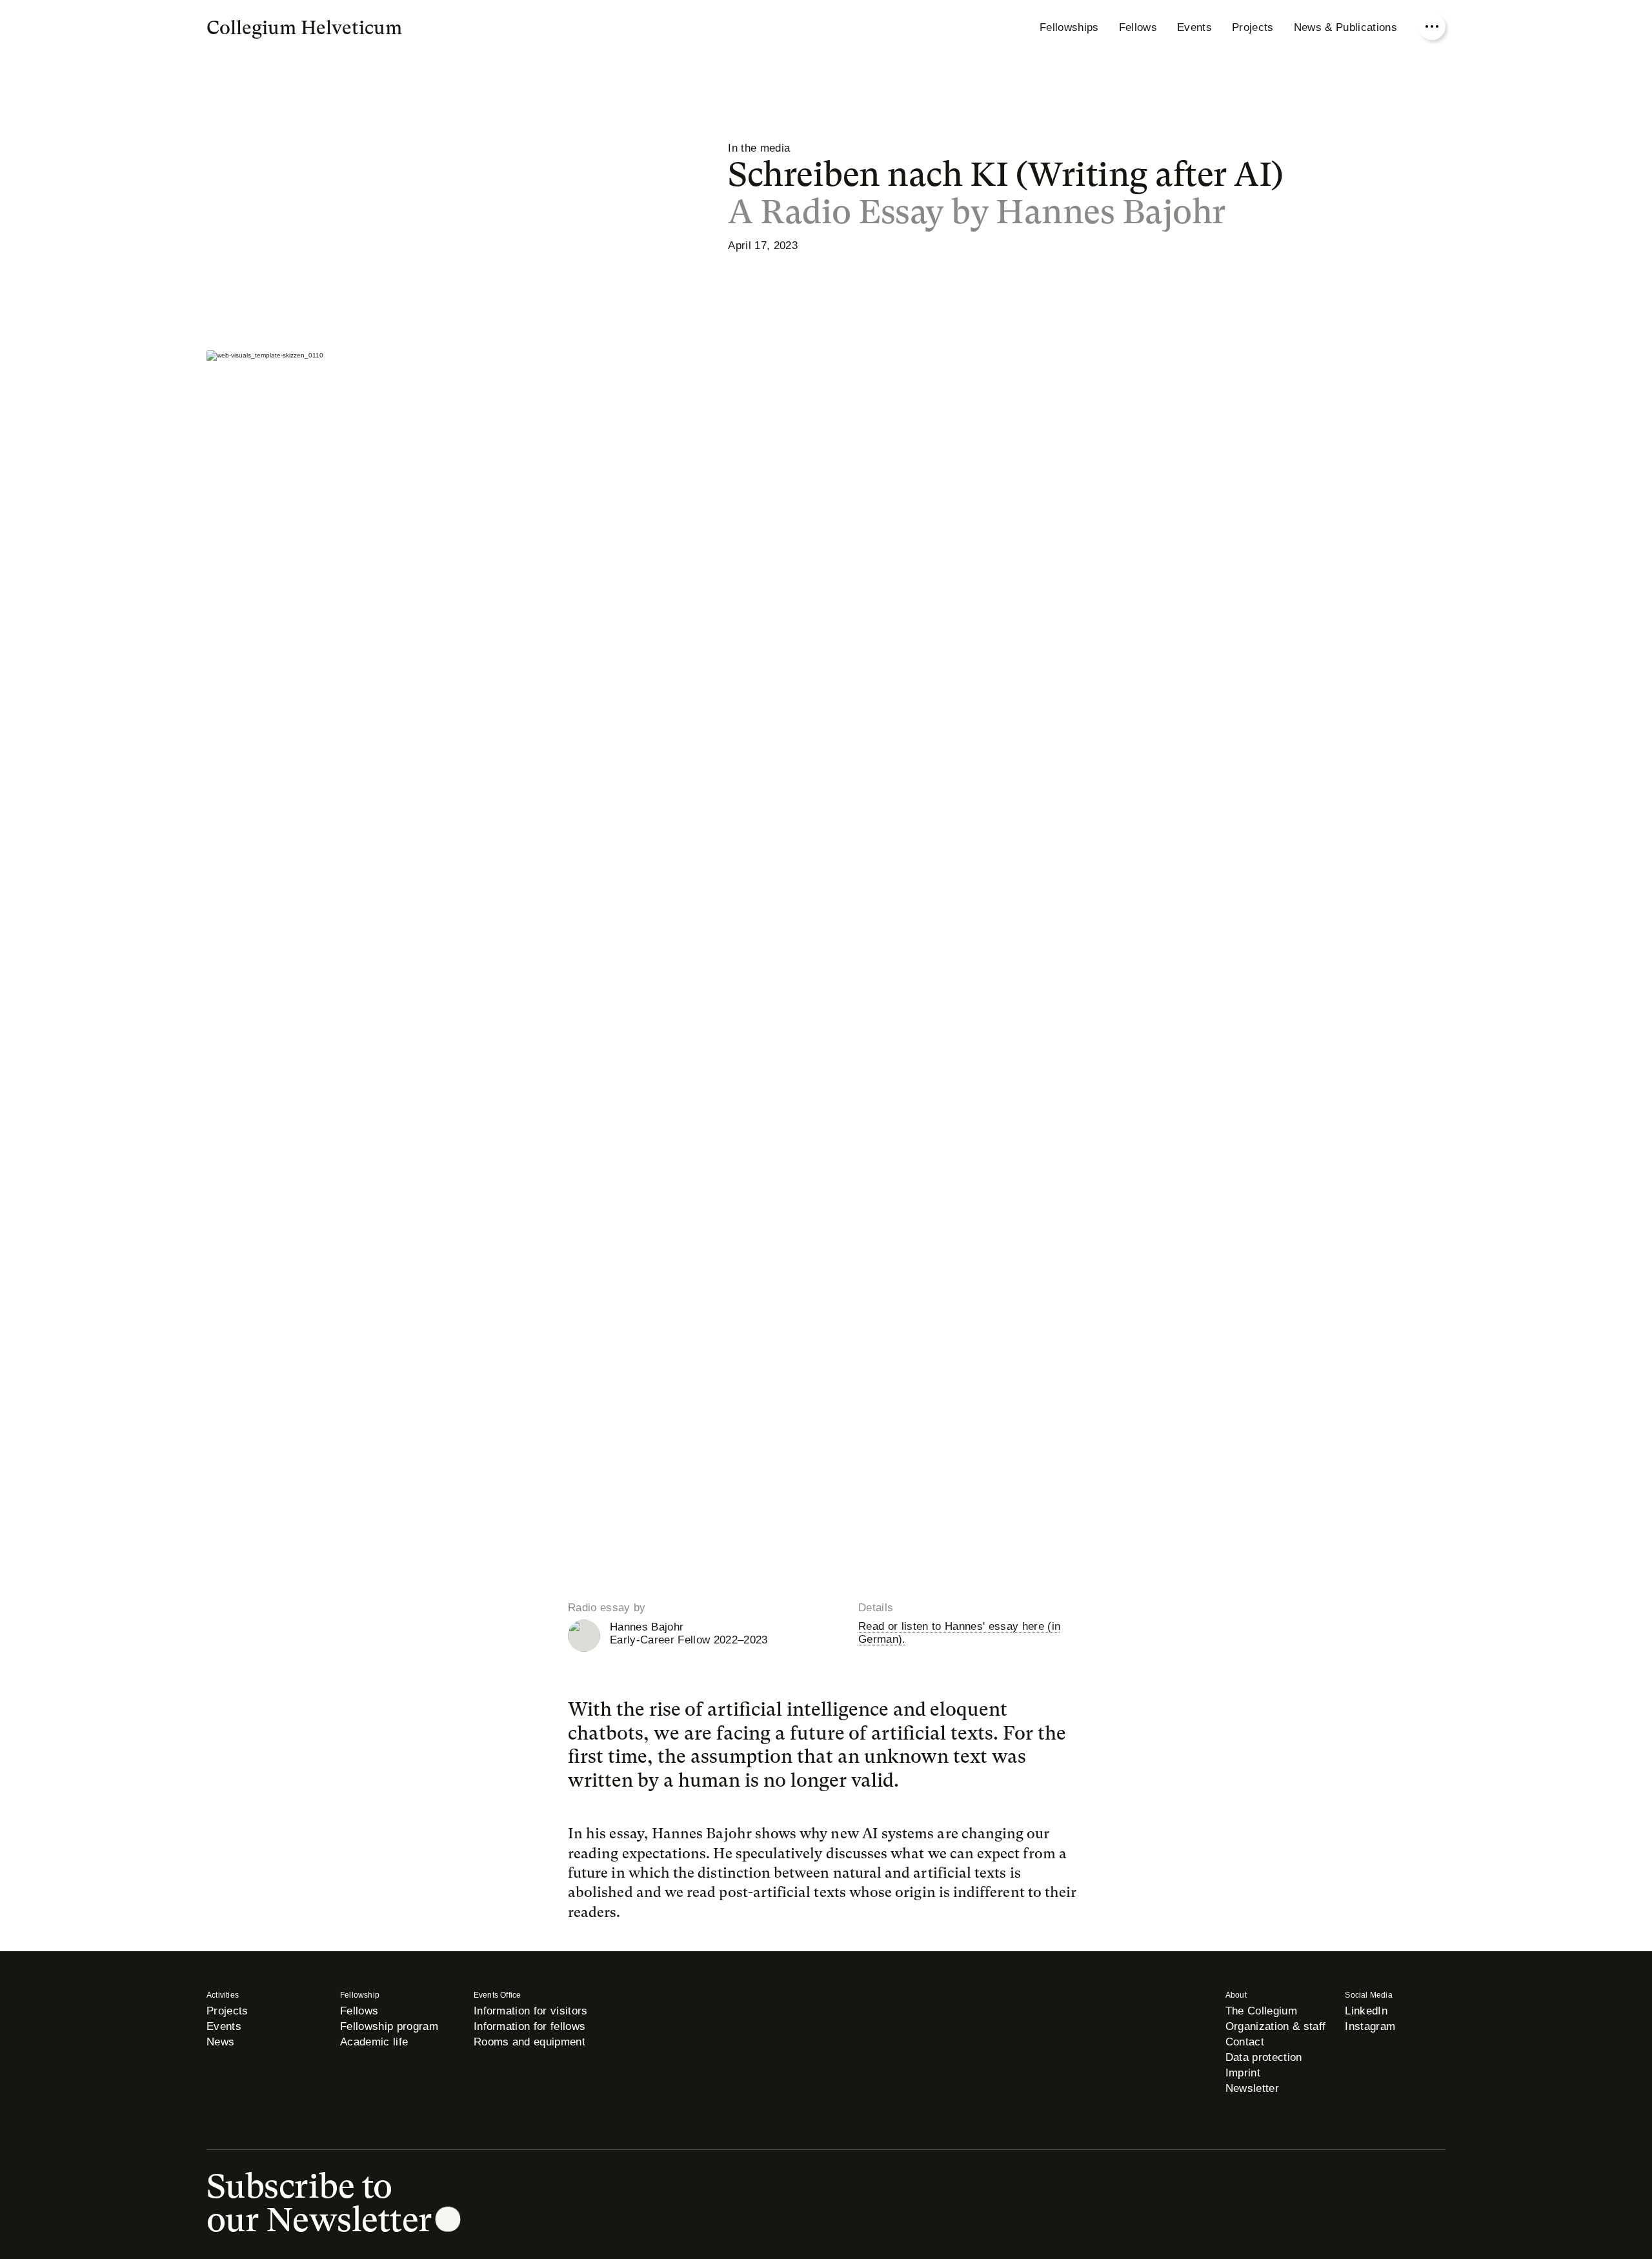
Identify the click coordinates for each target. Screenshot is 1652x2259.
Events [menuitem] (1194, 27)
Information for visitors (531, 2011)
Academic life (374, 2042)
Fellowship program (389, 2026)
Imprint (1243, 2073)
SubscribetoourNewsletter (319, 2203)
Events (224, 2026)
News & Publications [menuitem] (1345, 27)
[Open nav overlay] (1432, 26)
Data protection (1264, 2057)
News (220, 2042)
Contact (1245, 2042)
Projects (227, 2011)
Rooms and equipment (529, 2042)
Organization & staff (1276, 2026)
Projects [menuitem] (1253, 27)
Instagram (1370, 2026)
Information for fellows (530, 2026)
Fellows (359, 2011)
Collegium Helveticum (304, 28)
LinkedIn (1366, 2011)
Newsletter (1252, 2088)
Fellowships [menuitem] (1069, 27)
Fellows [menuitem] (1138, 27)
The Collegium (1261, 2011)
